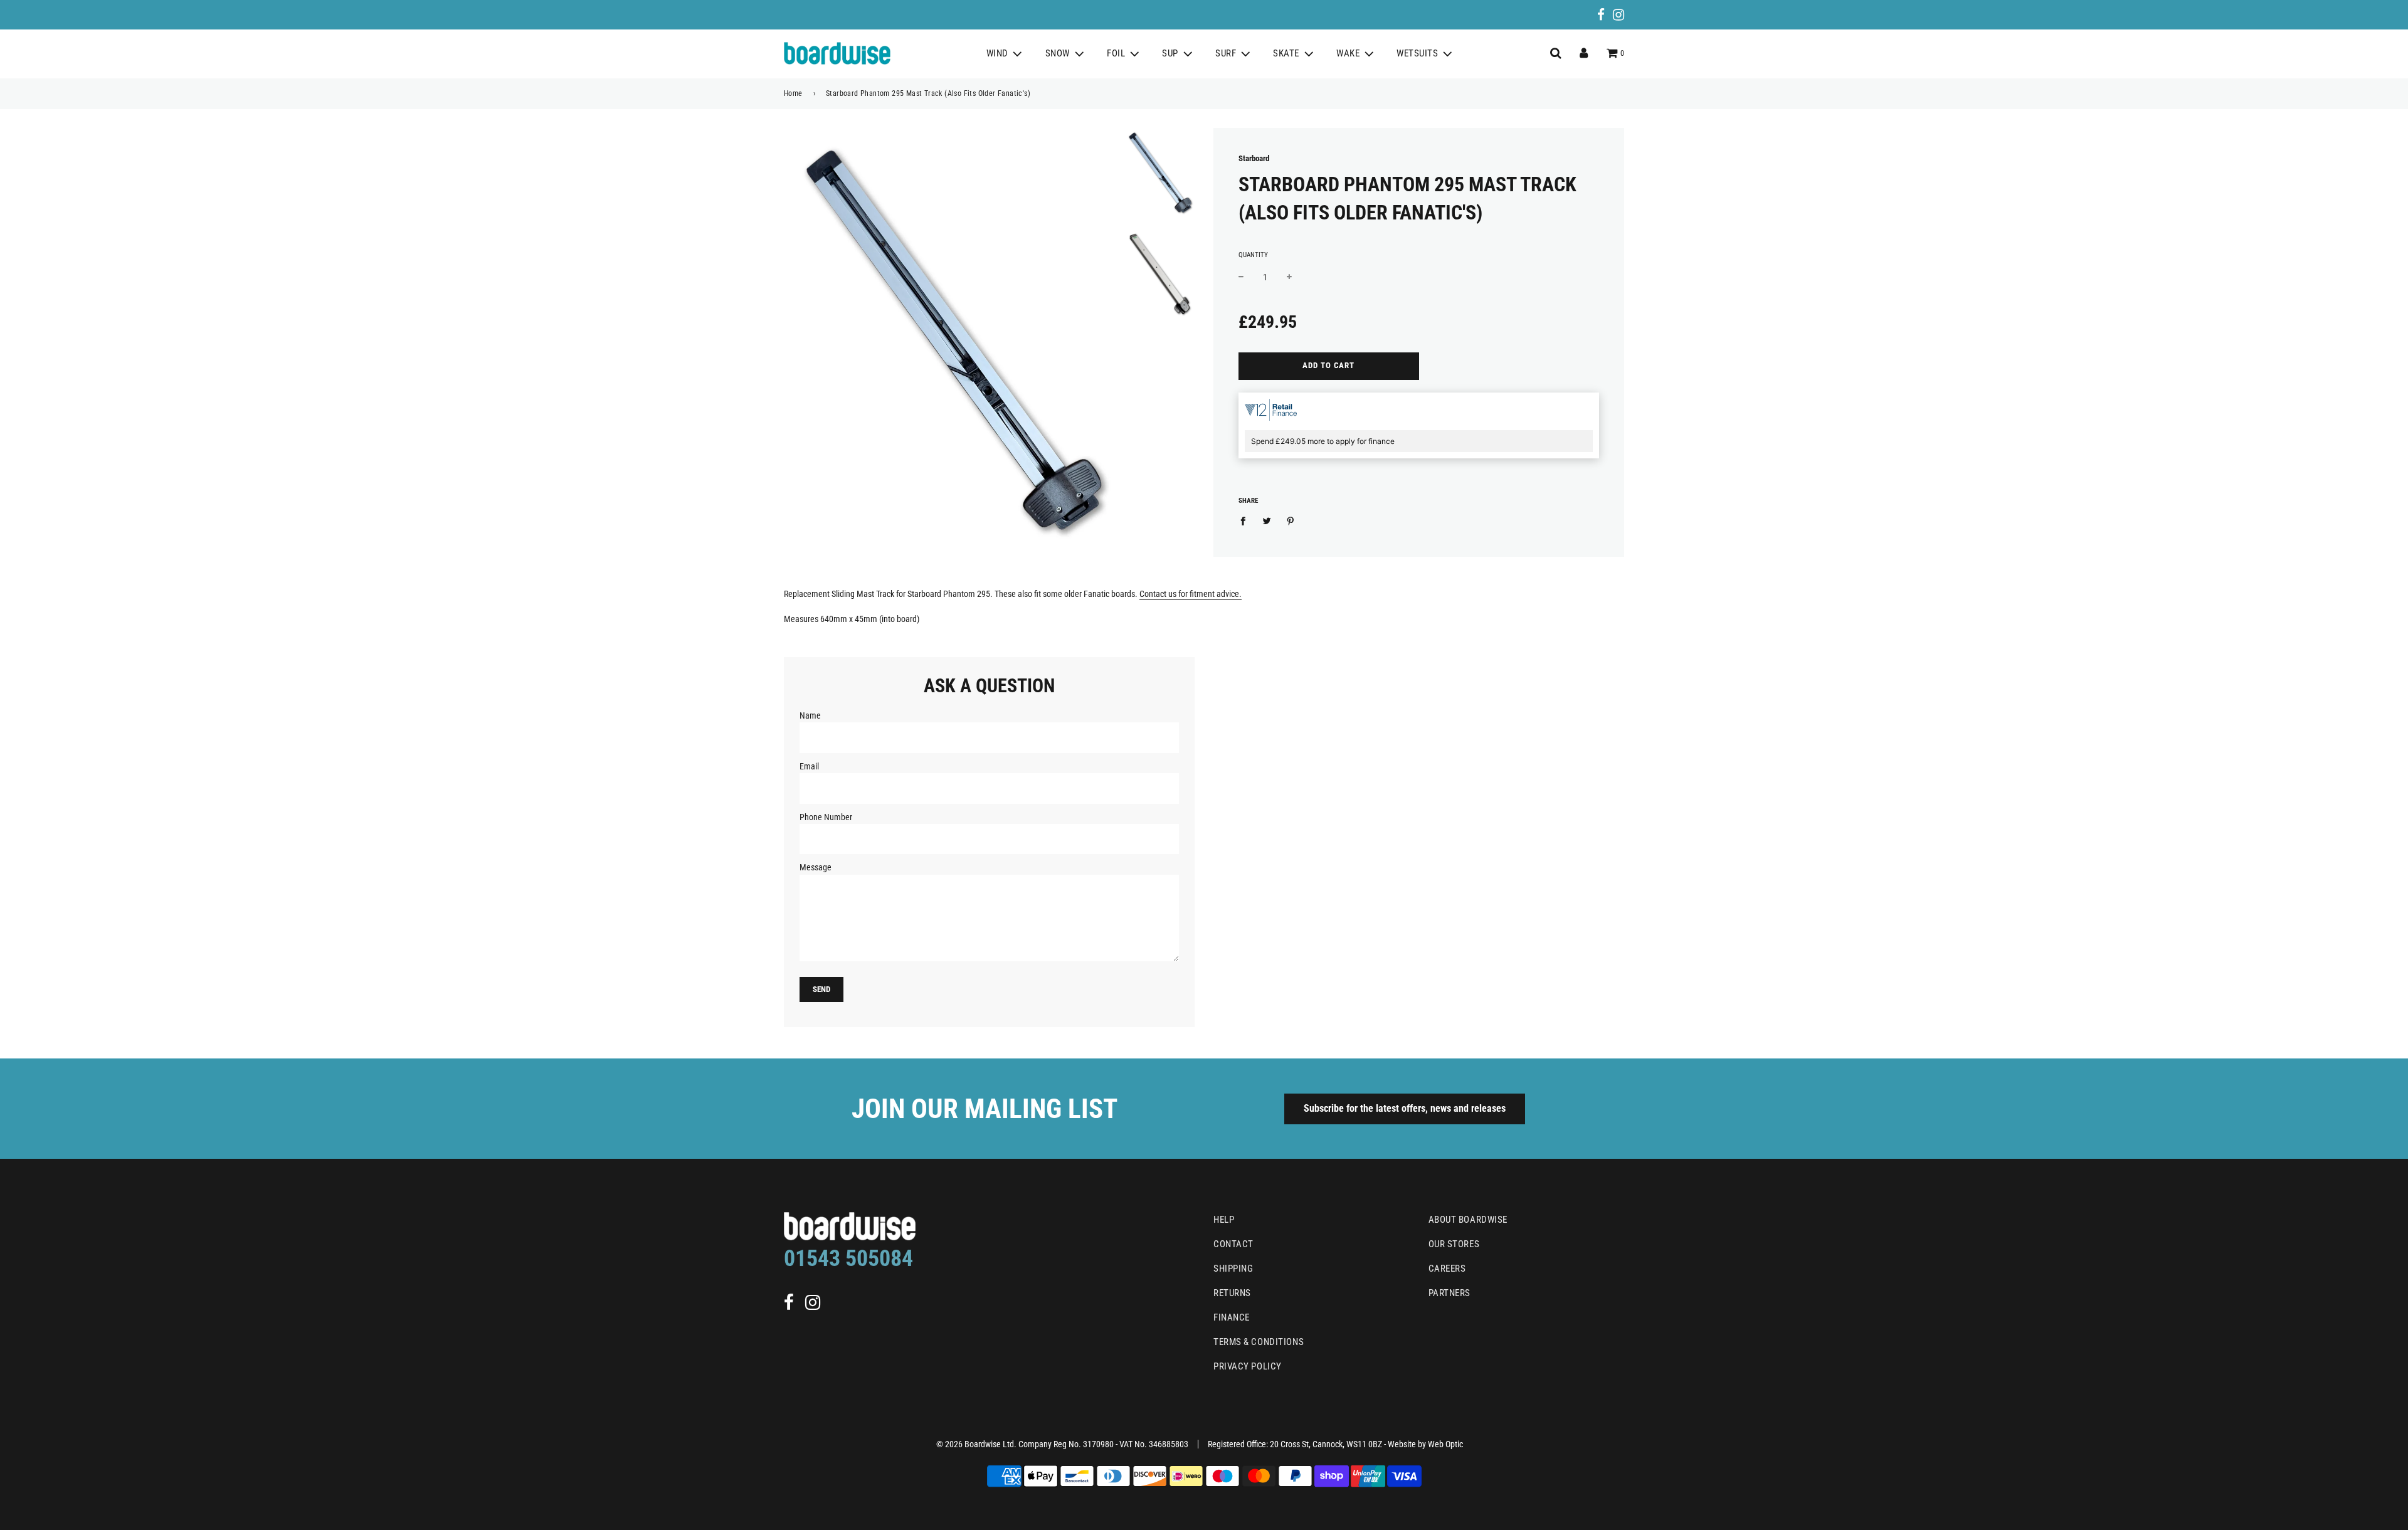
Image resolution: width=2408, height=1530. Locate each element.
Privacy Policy (1248, 1366)
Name (810, 715)
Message (816, 867)
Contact (1233, 1244)
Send (821, 989)
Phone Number (826, 817)
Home (793, 93)
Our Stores (1454, 1244)
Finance (1232, 1317)
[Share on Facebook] (1246, 520)
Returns (1232, 1293)
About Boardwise (1468, 1220)
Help (1224, 1220)
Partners (1450, 1293)
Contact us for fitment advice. (1191, 594)
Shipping (1233, 1269)
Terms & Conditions (1259, 1342)
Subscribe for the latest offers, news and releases (1405, 1108)
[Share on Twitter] (1267, 520)
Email (809, 766)
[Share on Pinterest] (1291, 520)
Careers (1447, 1269)
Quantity (1253, 255)
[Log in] (1584, 53)
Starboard (1254, 158)
